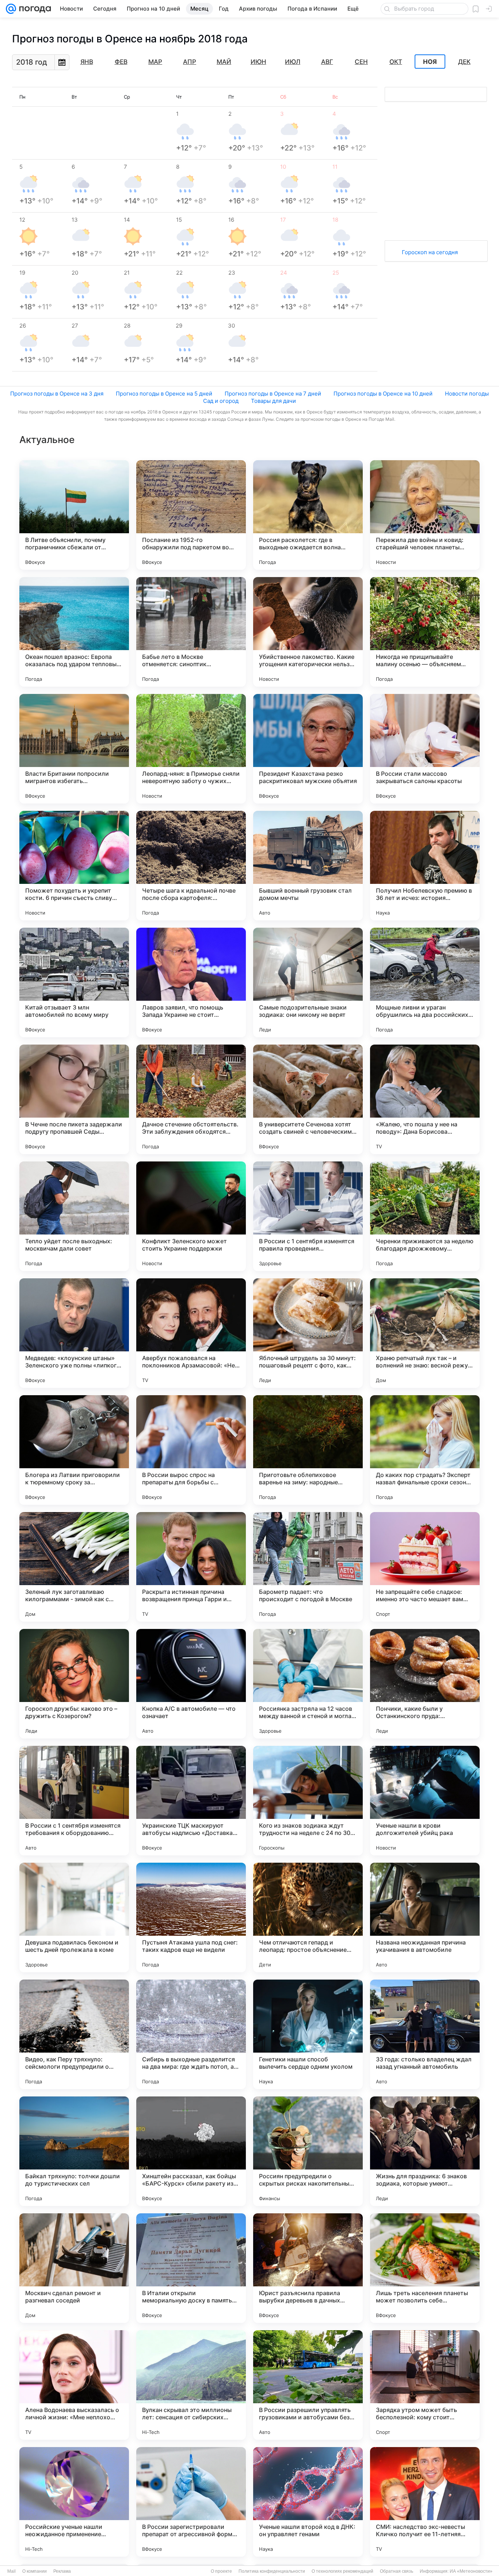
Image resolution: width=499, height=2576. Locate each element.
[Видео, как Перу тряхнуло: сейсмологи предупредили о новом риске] (74, 2034)
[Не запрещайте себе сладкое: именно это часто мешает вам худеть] (425, 1567)
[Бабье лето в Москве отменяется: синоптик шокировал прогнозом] (191, 632)
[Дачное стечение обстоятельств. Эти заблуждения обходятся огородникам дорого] (191, 1099)
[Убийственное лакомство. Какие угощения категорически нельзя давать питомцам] (308, 632)
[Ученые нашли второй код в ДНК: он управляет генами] (308, 2502)
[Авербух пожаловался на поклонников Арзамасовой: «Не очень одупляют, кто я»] (191, 1333)
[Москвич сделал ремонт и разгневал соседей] (74, 2268)
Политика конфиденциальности (272, 2571)
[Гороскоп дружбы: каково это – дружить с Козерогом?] (74, 1684)
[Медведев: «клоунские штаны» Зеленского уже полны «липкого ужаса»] (74, 1333)
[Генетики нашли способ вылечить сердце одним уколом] (308, 2034)
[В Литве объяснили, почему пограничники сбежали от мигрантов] (74, 515)
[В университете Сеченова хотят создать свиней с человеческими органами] (308, 1099)
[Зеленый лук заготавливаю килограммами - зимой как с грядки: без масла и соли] (74, 1567)
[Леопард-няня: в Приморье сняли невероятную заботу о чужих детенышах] (191, 749)
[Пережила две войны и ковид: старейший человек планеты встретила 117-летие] (425, 515)
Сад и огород (221, 401)
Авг (327, 62)
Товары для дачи (273, 401)
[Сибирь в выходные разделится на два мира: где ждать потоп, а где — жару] (191, 2034)
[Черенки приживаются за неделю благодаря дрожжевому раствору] (425, 1216)
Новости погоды (467, 394)
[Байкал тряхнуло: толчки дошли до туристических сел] (74, 2151)
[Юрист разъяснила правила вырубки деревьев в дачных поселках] (308, 2268)
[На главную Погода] (34, 9)
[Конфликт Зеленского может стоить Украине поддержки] (191, 1216)
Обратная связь (397, 2571)
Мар (155, 62)
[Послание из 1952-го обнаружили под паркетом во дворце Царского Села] (191, 515)
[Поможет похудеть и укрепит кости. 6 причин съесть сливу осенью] (74, 866)
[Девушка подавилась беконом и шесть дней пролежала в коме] (74, 1917)
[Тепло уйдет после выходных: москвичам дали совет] (74, 1216)
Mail (12, 2571)
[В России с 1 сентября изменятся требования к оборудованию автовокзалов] (74, 1801)
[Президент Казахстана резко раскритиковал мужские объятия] (308, 749)
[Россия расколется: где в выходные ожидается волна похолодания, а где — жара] (308, 515)
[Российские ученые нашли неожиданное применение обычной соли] (74, 2502)
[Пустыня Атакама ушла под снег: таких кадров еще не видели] (191, 1917)
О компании (35, 2571)
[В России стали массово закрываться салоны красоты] (425, 749)
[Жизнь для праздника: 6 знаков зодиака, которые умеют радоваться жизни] (425, 2151)
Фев (121, 62)
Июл (293, 62)
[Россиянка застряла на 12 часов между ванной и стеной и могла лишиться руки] (308, 1684)
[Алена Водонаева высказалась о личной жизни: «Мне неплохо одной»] (74, 2385)
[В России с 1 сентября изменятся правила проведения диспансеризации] (308, 1216)
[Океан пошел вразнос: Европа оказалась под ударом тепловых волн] (74, 632)
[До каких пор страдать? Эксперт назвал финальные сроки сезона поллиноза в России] (425, 1450)
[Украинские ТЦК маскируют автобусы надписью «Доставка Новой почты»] (191, 1801)
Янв (87, 62)
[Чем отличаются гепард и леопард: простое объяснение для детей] (308, 1917)
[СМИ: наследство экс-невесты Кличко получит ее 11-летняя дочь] (425, 2502)
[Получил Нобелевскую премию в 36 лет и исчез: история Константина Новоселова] (425, 866)
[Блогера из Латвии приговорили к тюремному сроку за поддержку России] (74, 1450)
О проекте (221, 2571)
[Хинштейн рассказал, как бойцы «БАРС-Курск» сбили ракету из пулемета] (191, 2151)
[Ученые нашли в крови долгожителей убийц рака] (425, 1801)
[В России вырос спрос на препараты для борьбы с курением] (191, 1450)
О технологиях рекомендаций (342, 2571)
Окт (396, 62)
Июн (258, 62)
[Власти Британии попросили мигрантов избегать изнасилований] (74, 749)
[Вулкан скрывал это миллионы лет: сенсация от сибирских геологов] (191, 2385)
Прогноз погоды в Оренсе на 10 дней (383, 394)
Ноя (430, 62)
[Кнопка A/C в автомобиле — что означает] (191, 1684)
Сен (361, 62)
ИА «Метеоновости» (471, 2571)
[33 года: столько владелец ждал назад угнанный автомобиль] (425, 2034)
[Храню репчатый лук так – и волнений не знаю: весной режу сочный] (425, 1333)
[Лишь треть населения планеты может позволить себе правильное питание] (425, 2268)
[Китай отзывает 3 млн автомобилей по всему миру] (74, 982)
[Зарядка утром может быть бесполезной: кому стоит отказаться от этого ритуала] (425, 2385)
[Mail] (11, 9)
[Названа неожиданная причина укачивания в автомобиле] (425, 1917)
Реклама (62, 2571)
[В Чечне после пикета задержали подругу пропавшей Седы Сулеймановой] (74, 1099)
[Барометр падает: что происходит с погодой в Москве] (308, 1567)
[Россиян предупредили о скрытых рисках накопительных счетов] (308, 2151)
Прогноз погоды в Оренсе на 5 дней (164, 394)
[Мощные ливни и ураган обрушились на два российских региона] (425, 982)
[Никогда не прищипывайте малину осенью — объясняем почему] (425, 632)
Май (224, 62)
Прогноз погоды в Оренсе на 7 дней (273, 394)
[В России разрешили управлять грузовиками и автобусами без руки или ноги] (308, 2385)
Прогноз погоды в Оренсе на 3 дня (57, 394)
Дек (464, 62)
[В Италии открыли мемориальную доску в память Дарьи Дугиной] (191, 2268)
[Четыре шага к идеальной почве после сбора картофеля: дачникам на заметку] (191, 866)
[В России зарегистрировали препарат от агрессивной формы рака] (191, 2502)
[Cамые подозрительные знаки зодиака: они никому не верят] (308, 982)
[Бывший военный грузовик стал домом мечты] (308, 866)
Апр (190, 62)
